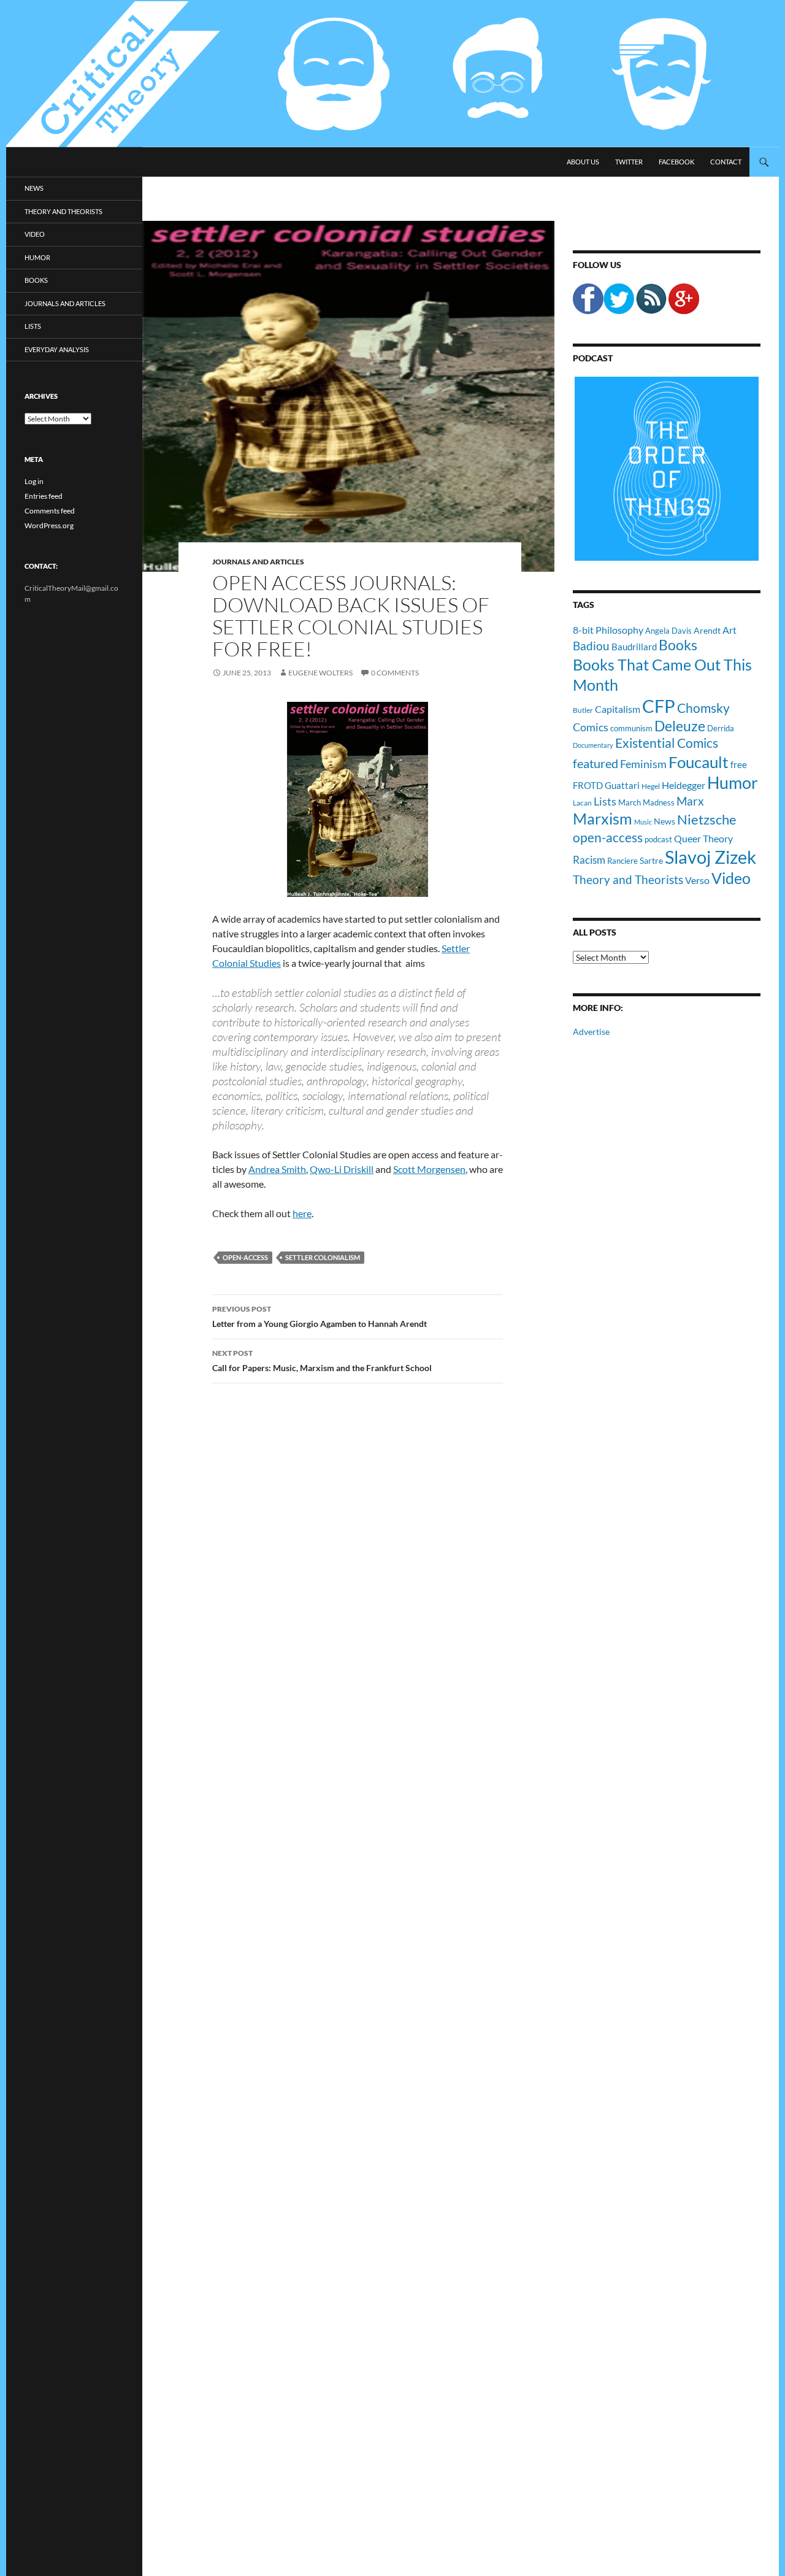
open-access (245, 1257)
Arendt (707, 630)
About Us (583, 162)
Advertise (591, 1032)
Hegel (651, 786)
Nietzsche (707, 819)
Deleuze (680, 726)
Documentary (593, 745)
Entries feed (44, 496)
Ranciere (622, 861)
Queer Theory (703, 838)
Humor (733, 782)
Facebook (676, 162)
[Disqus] (348, 1585)
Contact (726, 162)
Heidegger (684, 785)
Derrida (721, 728)
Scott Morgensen (429, 1169)
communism (631, 728)
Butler (583, 710)
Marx (690, 801)
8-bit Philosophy (608, 630)
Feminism (643, 764)
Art (729, 630)
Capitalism (618, 709)
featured (595, 763)
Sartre (651, 860)
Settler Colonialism (323, 1257)
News (664, 821)
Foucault (699, 762)
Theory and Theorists (628, 879)
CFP (659, 706)
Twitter (629, 162)
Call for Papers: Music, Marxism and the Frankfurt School (322, 1361)
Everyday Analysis (57, 349)
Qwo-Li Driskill (342, 1169)
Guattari (622, 785)
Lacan (582, 802)
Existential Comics (667, 743)
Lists (605, 801)
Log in (34, 481)
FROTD (588, 785)
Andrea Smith (277, 1169)
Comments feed (50, 511)
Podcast (593, 358)
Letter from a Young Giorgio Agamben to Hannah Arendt (320, 1317)
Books (678, 645)
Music (643, 822)
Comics (591, 727)
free (739, 764)
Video (731, 878)
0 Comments (395, 673)
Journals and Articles (258, 562)
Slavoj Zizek (710, 857)
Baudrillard (634, 647)
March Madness (646, 802)
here (302, 1213)
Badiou (591, 646)
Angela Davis (668, 631)
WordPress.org (49, 525)
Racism (589, 860)
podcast (658, 840)
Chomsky (703, 708)
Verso (697, 880)
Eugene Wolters (320, 673)
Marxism (603, 818)
